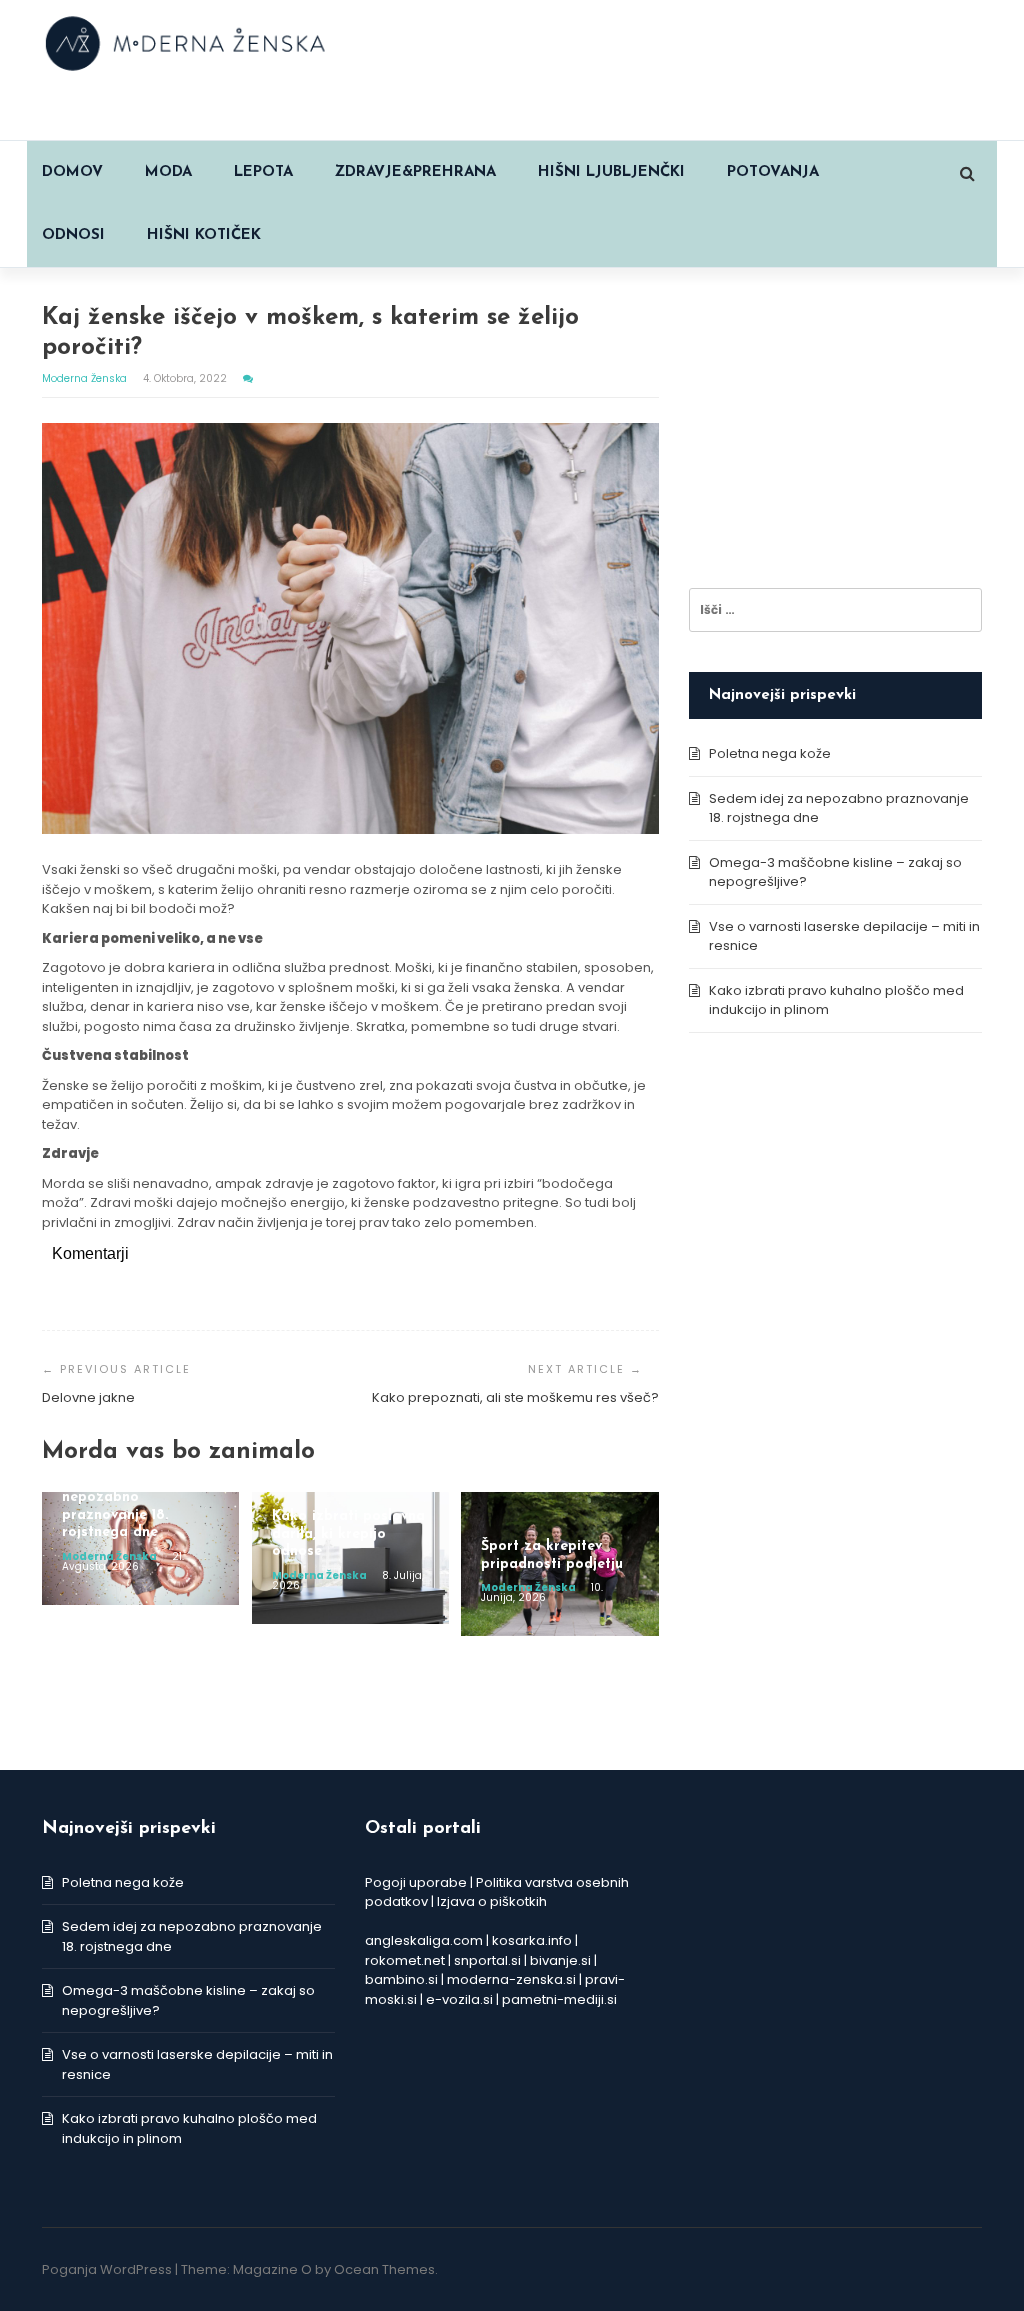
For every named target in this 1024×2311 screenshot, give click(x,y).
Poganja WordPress (107, 2269)
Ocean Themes (384, 2269)
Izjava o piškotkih (492, 1901)
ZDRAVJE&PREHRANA (415, 172)
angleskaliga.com (424, 1940)
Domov (72, 172)
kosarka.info (532, 1940)
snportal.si (487, 1960)
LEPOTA (263, 172)
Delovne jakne (88, 1397)
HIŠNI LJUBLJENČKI (611, 172)
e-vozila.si (459, 1999)
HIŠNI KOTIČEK (204, 235)
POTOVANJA (773, 172)
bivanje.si (560, 1960)
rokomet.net (405, 1960)
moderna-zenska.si (511, 1979)
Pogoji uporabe (416, 1882)
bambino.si (401, 1979)
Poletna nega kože (770, 753)
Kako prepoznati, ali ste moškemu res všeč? (515, 1397)
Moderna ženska (86, 378)
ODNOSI (73, 235)
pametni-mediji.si (559, 1999)
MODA (168, 172)
